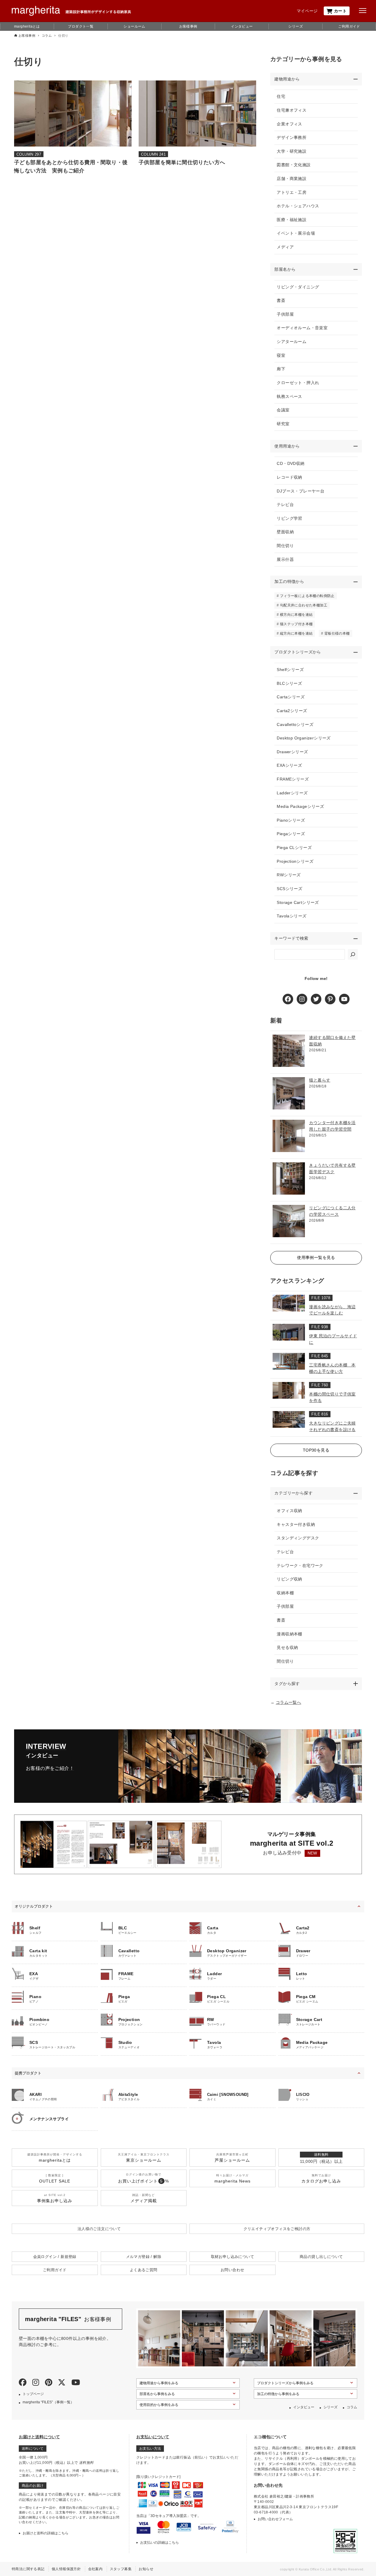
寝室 (281, 355)
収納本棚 (285, 1593)
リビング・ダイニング (298, 287)
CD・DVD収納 (291, 463)
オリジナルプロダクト (34, 1906)
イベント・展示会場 (296, 233)
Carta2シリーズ (292, 711)
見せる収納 (287, 1647)
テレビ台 (285, 505)
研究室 (283, 424)
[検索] (353, 954)
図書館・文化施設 (294, 165)
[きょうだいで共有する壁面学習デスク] (289, 1178)
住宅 (281, 96)
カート (340, 11)
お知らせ (146, 2569)
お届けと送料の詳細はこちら (46, 2533)
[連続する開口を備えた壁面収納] (289, 1051)
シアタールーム (292, 342)
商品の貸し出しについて (321, 2257)
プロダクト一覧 (81, 26)
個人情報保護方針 (66, 2569)
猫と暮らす (320, 1080)
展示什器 (285, 559)
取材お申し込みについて (233, 2257)
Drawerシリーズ (292, 752)
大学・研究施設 (292, 151)
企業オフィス (289, 124)
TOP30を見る (316, 1450)
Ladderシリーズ (292, 793)
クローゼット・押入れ (298, 383)
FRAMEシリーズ (293, 779)
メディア (285, 247)
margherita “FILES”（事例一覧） (48, 2402)
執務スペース (289, 396)
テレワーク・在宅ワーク (300, 1566)
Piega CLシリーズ (294, 848)
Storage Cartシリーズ (298, 902)
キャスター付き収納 (296, 1524)
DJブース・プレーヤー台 (301, 491)
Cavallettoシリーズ (295, 724)
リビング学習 (289, 518)
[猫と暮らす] (289, 1093)
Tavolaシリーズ (292, 916)
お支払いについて (153, 2437)
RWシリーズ (289, 875)
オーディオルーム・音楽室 (302, 328)
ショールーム (134, 26)
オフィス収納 (289, 1511)
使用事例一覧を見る (316, 1257)
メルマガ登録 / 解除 (144, 2257)
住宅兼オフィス (292, 110)
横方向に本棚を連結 (296, 615)
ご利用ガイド (349, 26)
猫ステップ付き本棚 (296, 624)
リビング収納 (289, 1579)
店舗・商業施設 (292, 179)
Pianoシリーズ (291, 820)
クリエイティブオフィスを (277, 2229)
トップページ (33, 2394)
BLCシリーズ (289, 683)
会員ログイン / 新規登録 (55, 2257)
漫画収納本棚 (289, 1634)
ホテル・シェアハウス (298, 206)
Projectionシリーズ (295, 861)
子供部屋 (285, 314)
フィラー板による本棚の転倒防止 (307, 596)
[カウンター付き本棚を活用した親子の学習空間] (289, 1136)
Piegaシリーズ (291, 834)
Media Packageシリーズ (300, 806)
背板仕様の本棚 (337, 633)
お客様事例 (188, 26)
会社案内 (95, 2569)
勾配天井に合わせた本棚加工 (304, 605)
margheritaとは (27, 26)
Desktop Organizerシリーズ (304, 738)
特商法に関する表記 (28, 2569)
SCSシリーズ (289, 889)
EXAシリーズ (289, 765)
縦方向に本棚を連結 (296, 633)
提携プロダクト (28, 2073)
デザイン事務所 (292, 137)
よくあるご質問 (144, 2270)
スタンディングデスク (298, 1538)
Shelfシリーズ (290, 670)
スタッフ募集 (121, 2569)
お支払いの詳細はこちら (160, 2543)
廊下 (281, 369)
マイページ (307, 11)
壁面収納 (285, 532)
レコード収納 (289, 477)
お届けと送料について (39, 2437)
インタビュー (242, 26)
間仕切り (285, 546)
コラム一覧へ (288, 1702)
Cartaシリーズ (291, 697)
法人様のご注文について (99, 2229)
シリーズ (296, 26)
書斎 (281, 300)
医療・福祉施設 (292, 220)
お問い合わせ (232, 2270)
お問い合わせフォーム (275, 2519)
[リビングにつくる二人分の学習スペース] (289, 1221)
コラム (352, 2407)
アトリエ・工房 (292, 192)
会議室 (283, 410)
